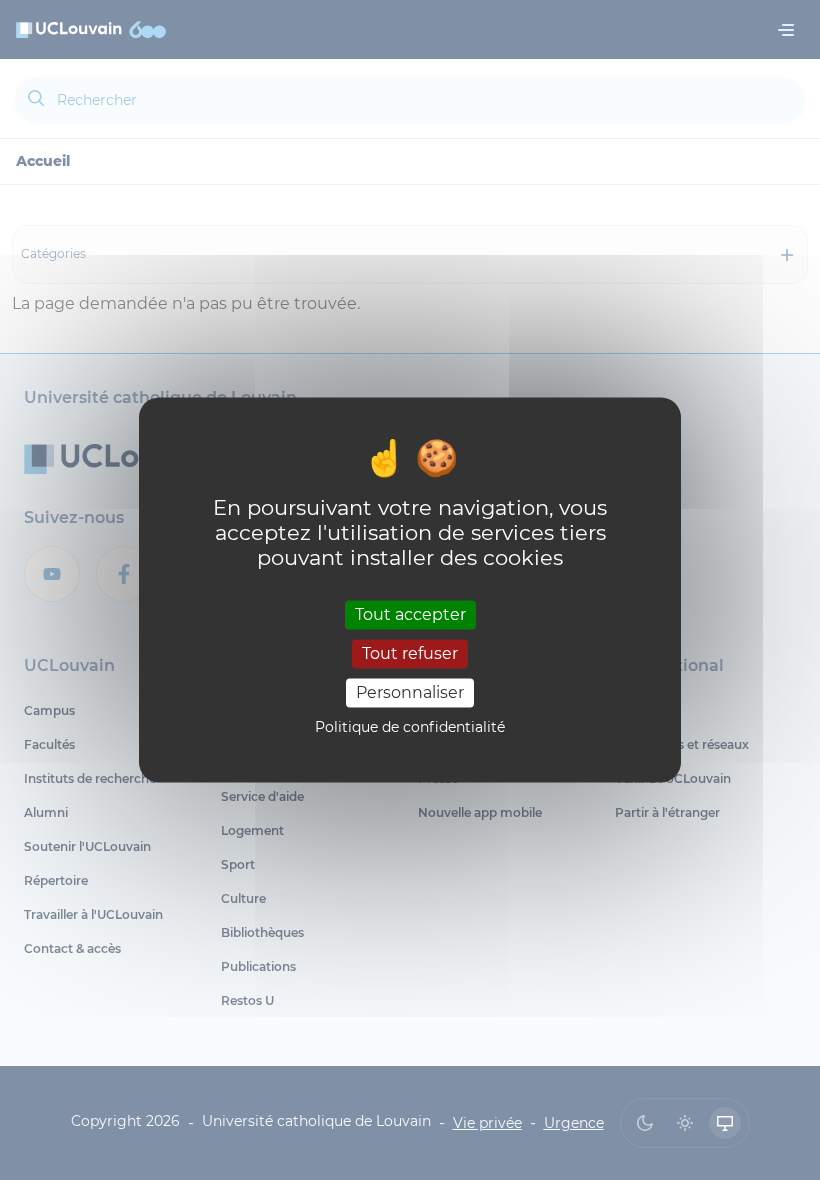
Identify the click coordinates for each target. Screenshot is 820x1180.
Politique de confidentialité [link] (410, 728)
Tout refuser (410, 653)
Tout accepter (410, 614)
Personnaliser (410, 692)
